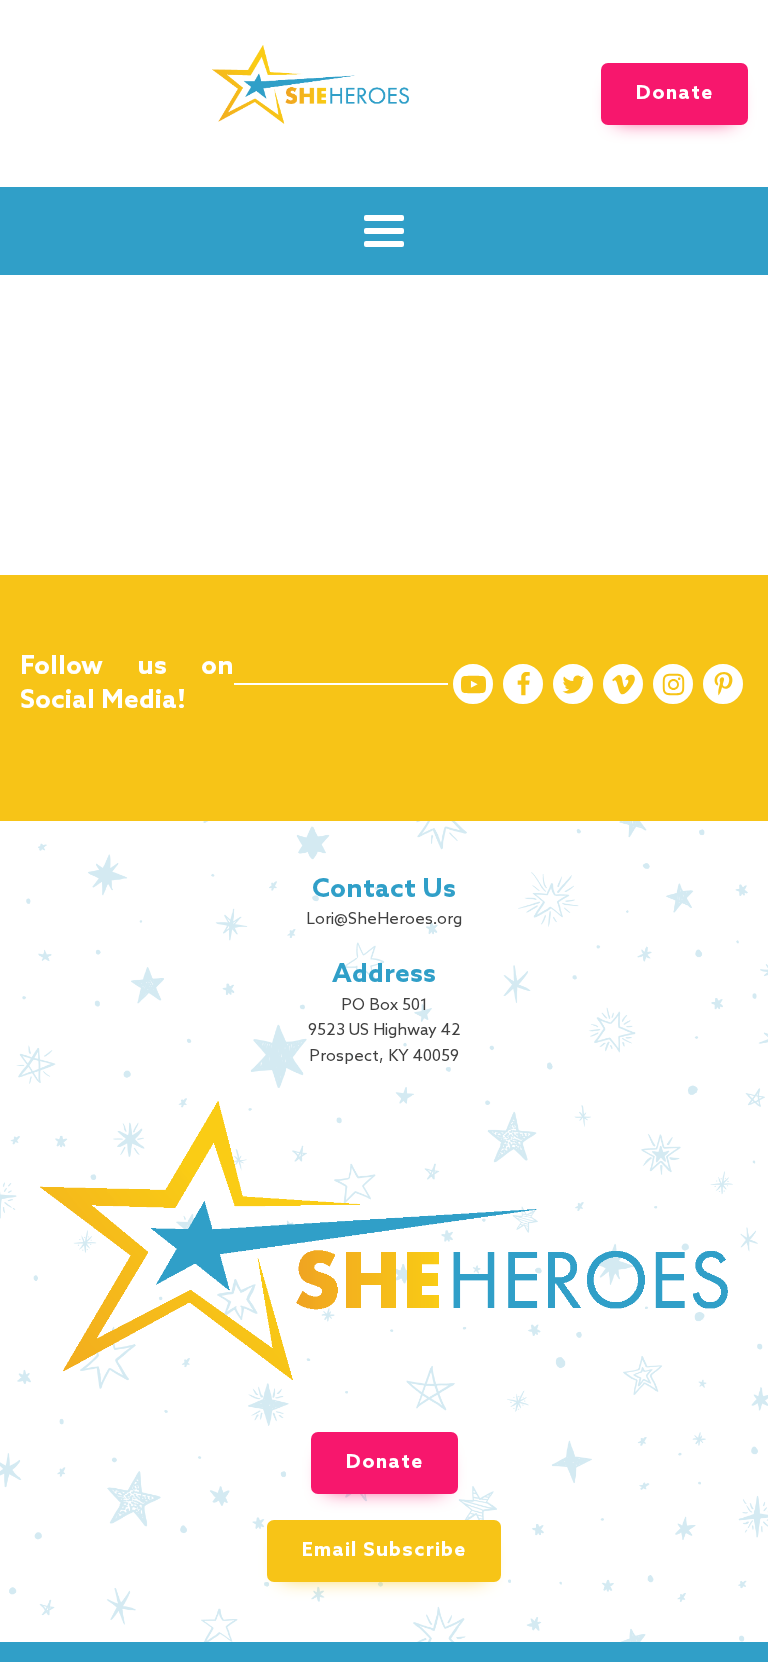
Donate (674, 94)
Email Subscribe (384, 1551)
